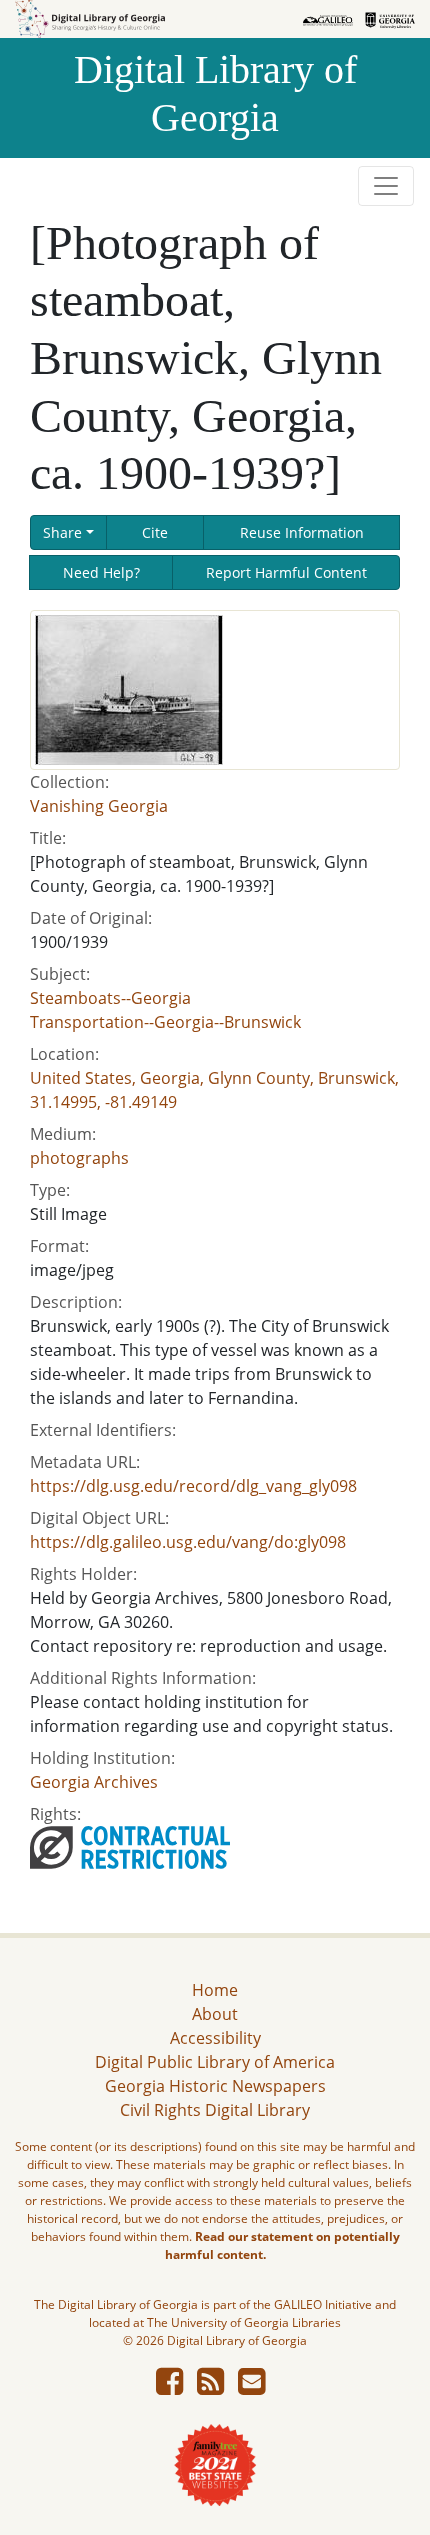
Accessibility (215, 2038)
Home (215, 1990)
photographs (79, 1158)
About (215, 2014)
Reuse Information (302, 532)
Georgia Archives (94, 1782)
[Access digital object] (129, 688)
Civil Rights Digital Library (215, 2110)
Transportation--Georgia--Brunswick (165, 1022)
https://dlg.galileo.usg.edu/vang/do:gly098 (188, 1542)
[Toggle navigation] (386, 186)
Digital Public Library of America (215, 2062)
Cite (155, 532)
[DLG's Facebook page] (169, 2387)
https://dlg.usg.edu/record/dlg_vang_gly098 (193, 1486)
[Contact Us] (251, 2387)
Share (62, 532)
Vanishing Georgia (99, 806)
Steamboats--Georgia (110, 998)
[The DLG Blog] (210, 2387)
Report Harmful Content (286, 572)
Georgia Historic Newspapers (215, 2086)
